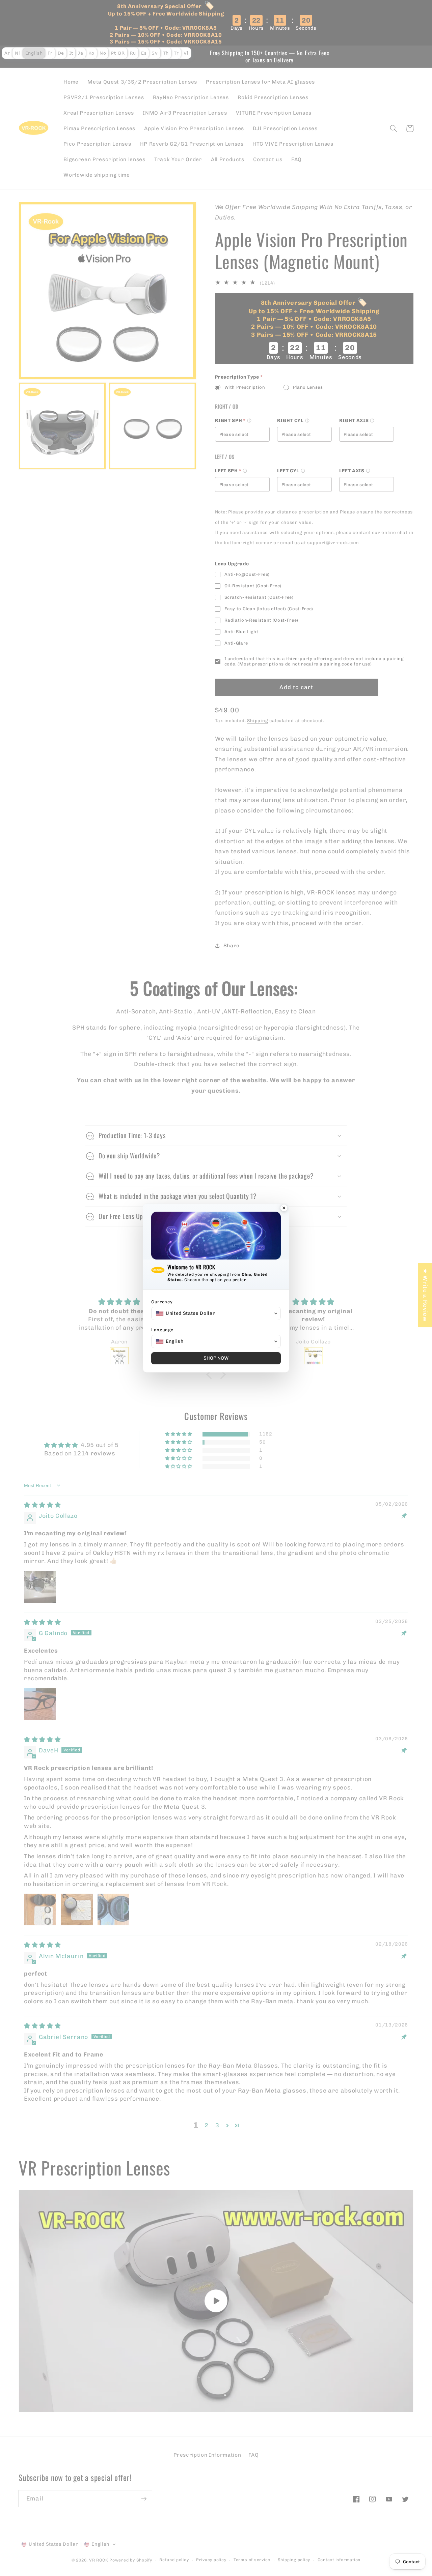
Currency (162, 1302)
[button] (216, 1313)
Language (162, 1330)
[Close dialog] (284, 1209)
